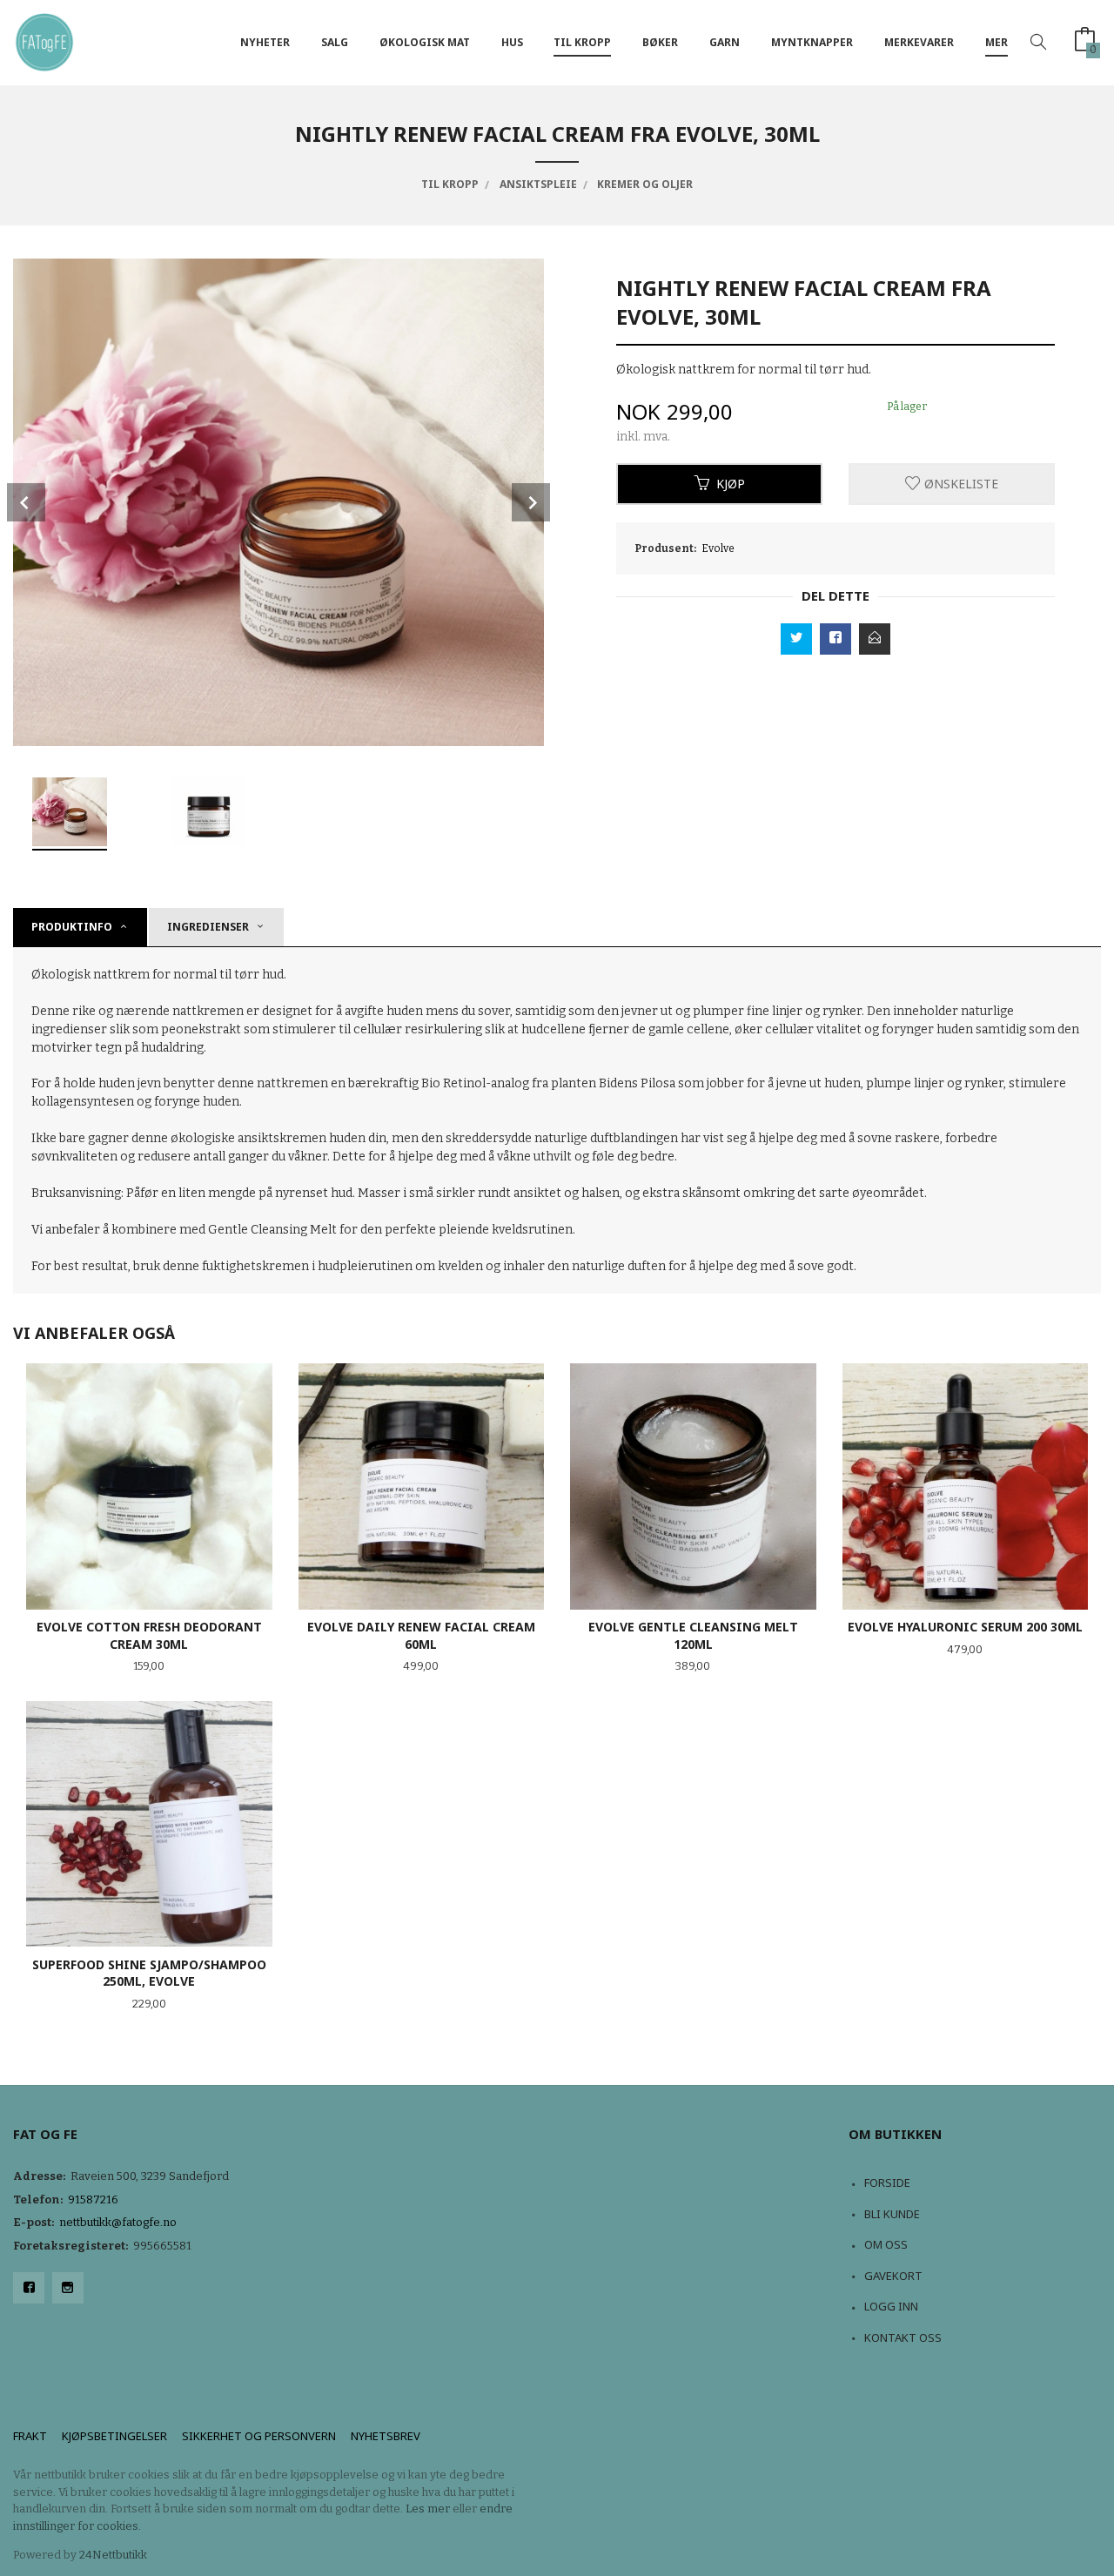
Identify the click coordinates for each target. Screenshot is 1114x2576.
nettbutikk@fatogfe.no (118, 2222)
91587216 (93, 2199)
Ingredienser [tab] (208, 927)
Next (531, 502)
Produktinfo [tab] (72, 927)
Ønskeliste (960, 484)
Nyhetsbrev (386, 2436)
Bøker (660, 42)
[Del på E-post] (875, 639)
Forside (887, 2183)
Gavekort (893, 2276)
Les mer (428, 2509)
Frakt (30, 2436)
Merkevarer (919, 42)
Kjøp (731, 484)
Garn (725, 42)
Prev (26, 502)
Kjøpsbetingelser (114, 2436)
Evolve (718, 548)
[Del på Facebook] (835, 639)
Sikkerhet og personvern (259, 2436)
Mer (997, 42)
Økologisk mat (425, 42)
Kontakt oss (903, 2337)
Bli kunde (892, 2214)
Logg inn (891, 2306)
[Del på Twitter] (796, 639)
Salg (335, 42)
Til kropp (582, 42)
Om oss (886, 2244)
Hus (512, 42)
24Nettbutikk (113, 2555)
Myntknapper (812, 42)
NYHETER (265, 42)
